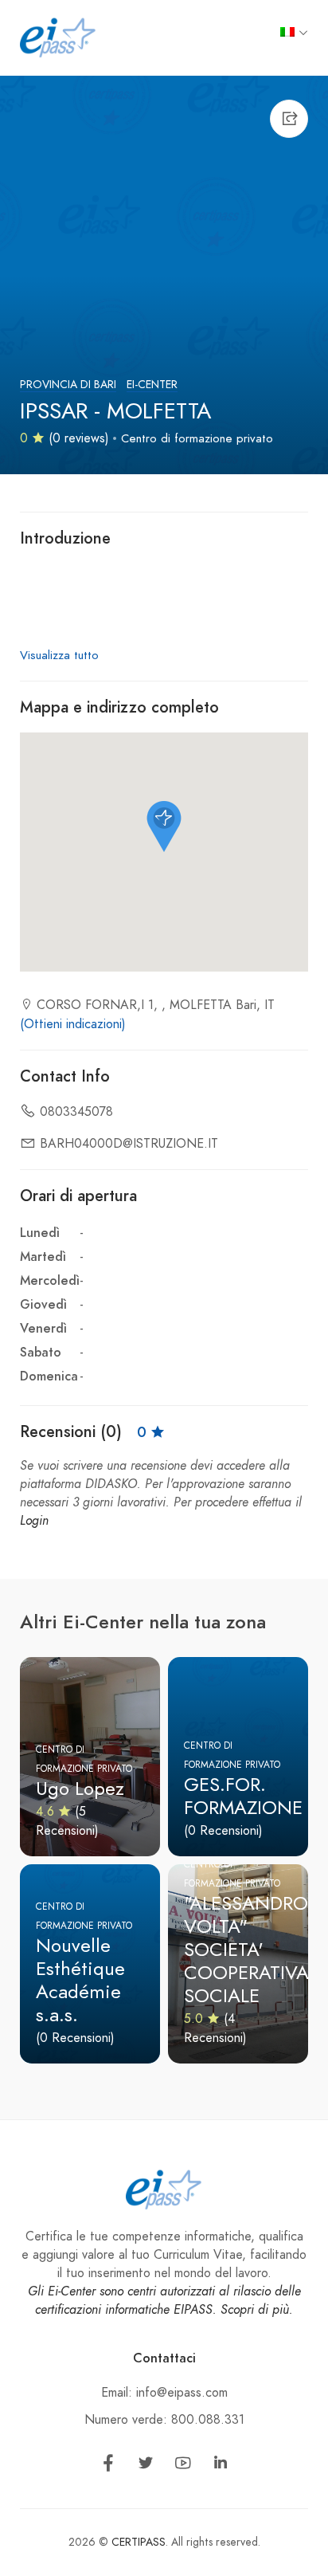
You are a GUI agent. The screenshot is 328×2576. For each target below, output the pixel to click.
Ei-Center (152, 385)
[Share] (289, 119)
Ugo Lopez (80, 1788)
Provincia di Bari (68, 385)
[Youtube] (183, 2466)
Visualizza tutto (59, 655)
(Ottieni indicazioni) (73, 1024)
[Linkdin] (221, 2466)
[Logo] (58, 37)
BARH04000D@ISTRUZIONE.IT (129, 1144)
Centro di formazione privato (197, 438)
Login (34, 1521)
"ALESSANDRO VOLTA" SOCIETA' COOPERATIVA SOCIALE (246, 1949)
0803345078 (76, 1112)
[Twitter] (146, 2466)
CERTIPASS (139, 2542)
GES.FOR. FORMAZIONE (243, 1796)
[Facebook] (108, 2466)
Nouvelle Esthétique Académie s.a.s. (80, 1979)
